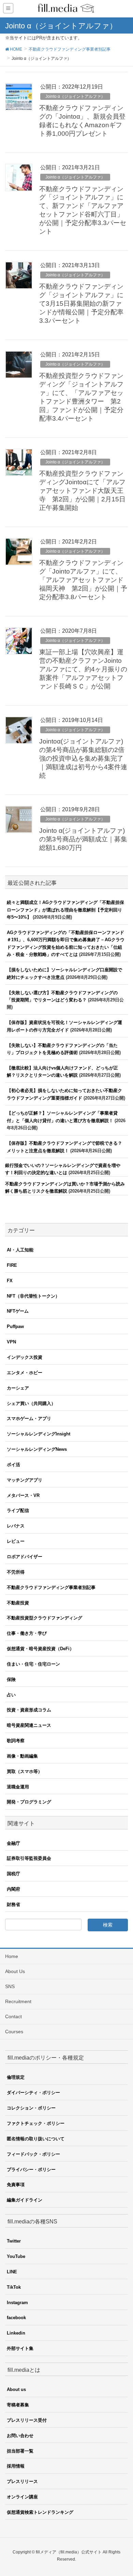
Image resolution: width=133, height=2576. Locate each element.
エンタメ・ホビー (25, 1373)
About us (16, 2389)
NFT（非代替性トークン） (33, 1296)
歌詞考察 (16, 1741)
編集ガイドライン (25, 2200)
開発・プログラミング (29, 1802)
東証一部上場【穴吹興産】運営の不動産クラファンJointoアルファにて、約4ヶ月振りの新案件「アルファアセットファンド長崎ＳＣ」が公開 (83, 669)
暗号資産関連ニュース (29, 1725)
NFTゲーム (18, 1311)
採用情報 (16, 2466)
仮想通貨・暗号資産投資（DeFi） (40, 1649)
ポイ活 (13, 1465)
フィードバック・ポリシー (33, 2154)
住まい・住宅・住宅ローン (33, 1664)
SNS (10, 1986)
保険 (11, 1679)
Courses (14, 2032)
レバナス (16, 1526)
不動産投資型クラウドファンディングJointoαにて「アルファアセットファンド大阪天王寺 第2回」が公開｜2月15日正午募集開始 (82, 491)
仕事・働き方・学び (27, 1633)
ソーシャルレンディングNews (37, 1449)
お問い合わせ (20, 2436)
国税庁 (13, 1874)
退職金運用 (18, 1787)
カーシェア (18, 1388)
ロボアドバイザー (25, 1557)
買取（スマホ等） (25, 1771)
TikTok (14, 2287)
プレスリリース (22, 2481)
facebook (16, 2318)
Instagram (17, 2303)
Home (12, 1956)
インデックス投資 (25, 1357)
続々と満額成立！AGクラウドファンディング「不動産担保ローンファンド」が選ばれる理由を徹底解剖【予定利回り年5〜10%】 (65, 910)
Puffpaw (15, 1326)
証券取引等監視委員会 (29, 1858)
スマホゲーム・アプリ (29, 1418)
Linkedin (16, 2333)
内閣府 (13, 1889)
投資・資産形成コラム (29, 1710)
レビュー (16, 1541)
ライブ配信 (18, 1510)
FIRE (12, 1265)
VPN (11, 1342)
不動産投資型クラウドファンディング (45, 1618)
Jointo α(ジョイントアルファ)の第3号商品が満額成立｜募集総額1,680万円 (83, 839)
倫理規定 (16, 2077)
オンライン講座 (22, 2497)
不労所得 (16, 1572)
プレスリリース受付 (27, 2420)
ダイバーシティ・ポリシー (33, 2093)
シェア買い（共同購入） (31, 1403)
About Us (15, 1971)
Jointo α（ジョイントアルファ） (75, 96)
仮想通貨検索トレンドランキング (40, 2512)
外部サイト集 (20, 2348)
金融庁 (13, 1843)
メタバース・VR (23, 1495)
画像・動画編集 (22, 1756)
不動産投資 (18, 1603)
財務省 (13, 1904)
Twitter (14, 2241)
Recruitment (18, 2001)
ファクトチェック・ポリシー (36, 2123)
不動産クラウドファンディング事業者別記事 (51, 1587)
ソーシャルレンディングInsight (39, 1434)
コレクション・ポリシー (31, 2108)
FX (10, 1281)
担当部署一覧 (20, 2451)
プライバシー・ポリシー (31, 2170)
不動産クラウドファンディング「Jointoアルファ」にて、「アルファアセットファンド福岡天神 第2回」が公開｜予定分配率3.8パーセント (83, 580)
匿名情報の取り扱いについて (36, 2139)
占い (11, 1695)
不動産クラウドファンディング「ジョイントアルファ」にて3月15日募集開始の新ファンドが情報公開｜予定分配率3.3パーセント (81, 304)
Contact (13, 2016)
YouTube (16, 2256)
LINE (12, 2272)
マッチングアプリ (25, 1480)
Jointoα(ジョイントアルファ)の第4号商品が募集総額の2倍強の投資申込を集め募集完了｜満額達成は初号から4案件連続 (83, 758)
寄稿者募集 (18, 2405)
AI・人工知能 (20, 1250)
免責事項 (16, 2185)
